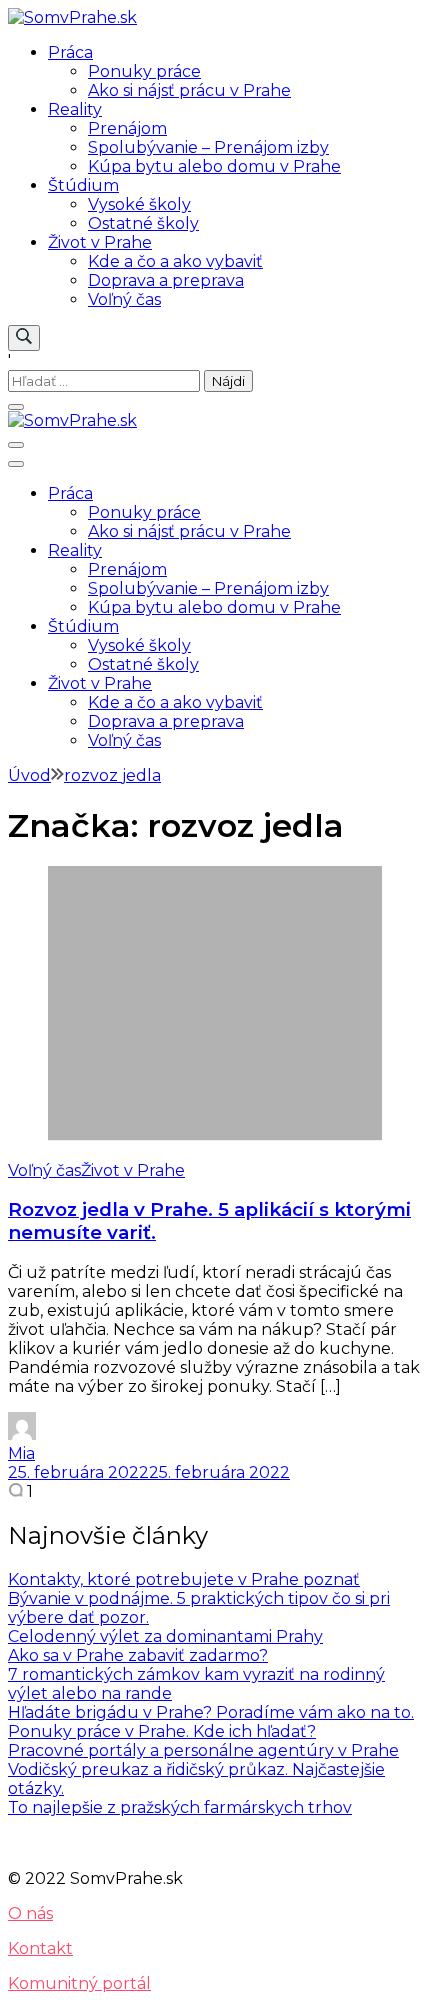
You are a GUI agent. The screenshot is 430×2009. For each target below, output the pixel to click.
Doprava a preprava (166, 280)
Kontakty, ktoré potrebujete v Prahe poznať (184, 1579)
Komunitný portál (79, 1983)
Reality (75, 109)
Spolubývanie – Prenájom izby (208, 147)
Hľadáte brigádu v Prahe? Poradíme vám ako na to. (211, 1712)
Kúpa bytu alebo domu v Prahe (214, 166)
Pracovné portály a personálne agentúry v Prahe (203, 1750)
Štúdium (83, 185)
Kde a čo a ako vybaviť (175, 261)
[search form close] (16, 407)
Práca (70, 52)
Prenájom (127, 128)
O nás (30, 1913)
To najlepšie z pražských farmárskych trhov (180, 1807)
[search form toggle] (24, 338)
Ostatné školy (143, 223)
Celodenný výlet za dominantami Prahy (165, 1636)
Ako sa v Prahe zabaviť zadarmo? (138, 1655)
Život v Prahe (100, 242)
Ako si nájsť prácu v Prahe (189, 90)
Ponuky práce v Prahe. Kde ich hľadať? (162, 1731)
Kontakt (40, 1948)
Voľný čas (124, 299)
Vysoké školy (139, 204)
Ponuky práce (144, 71)
